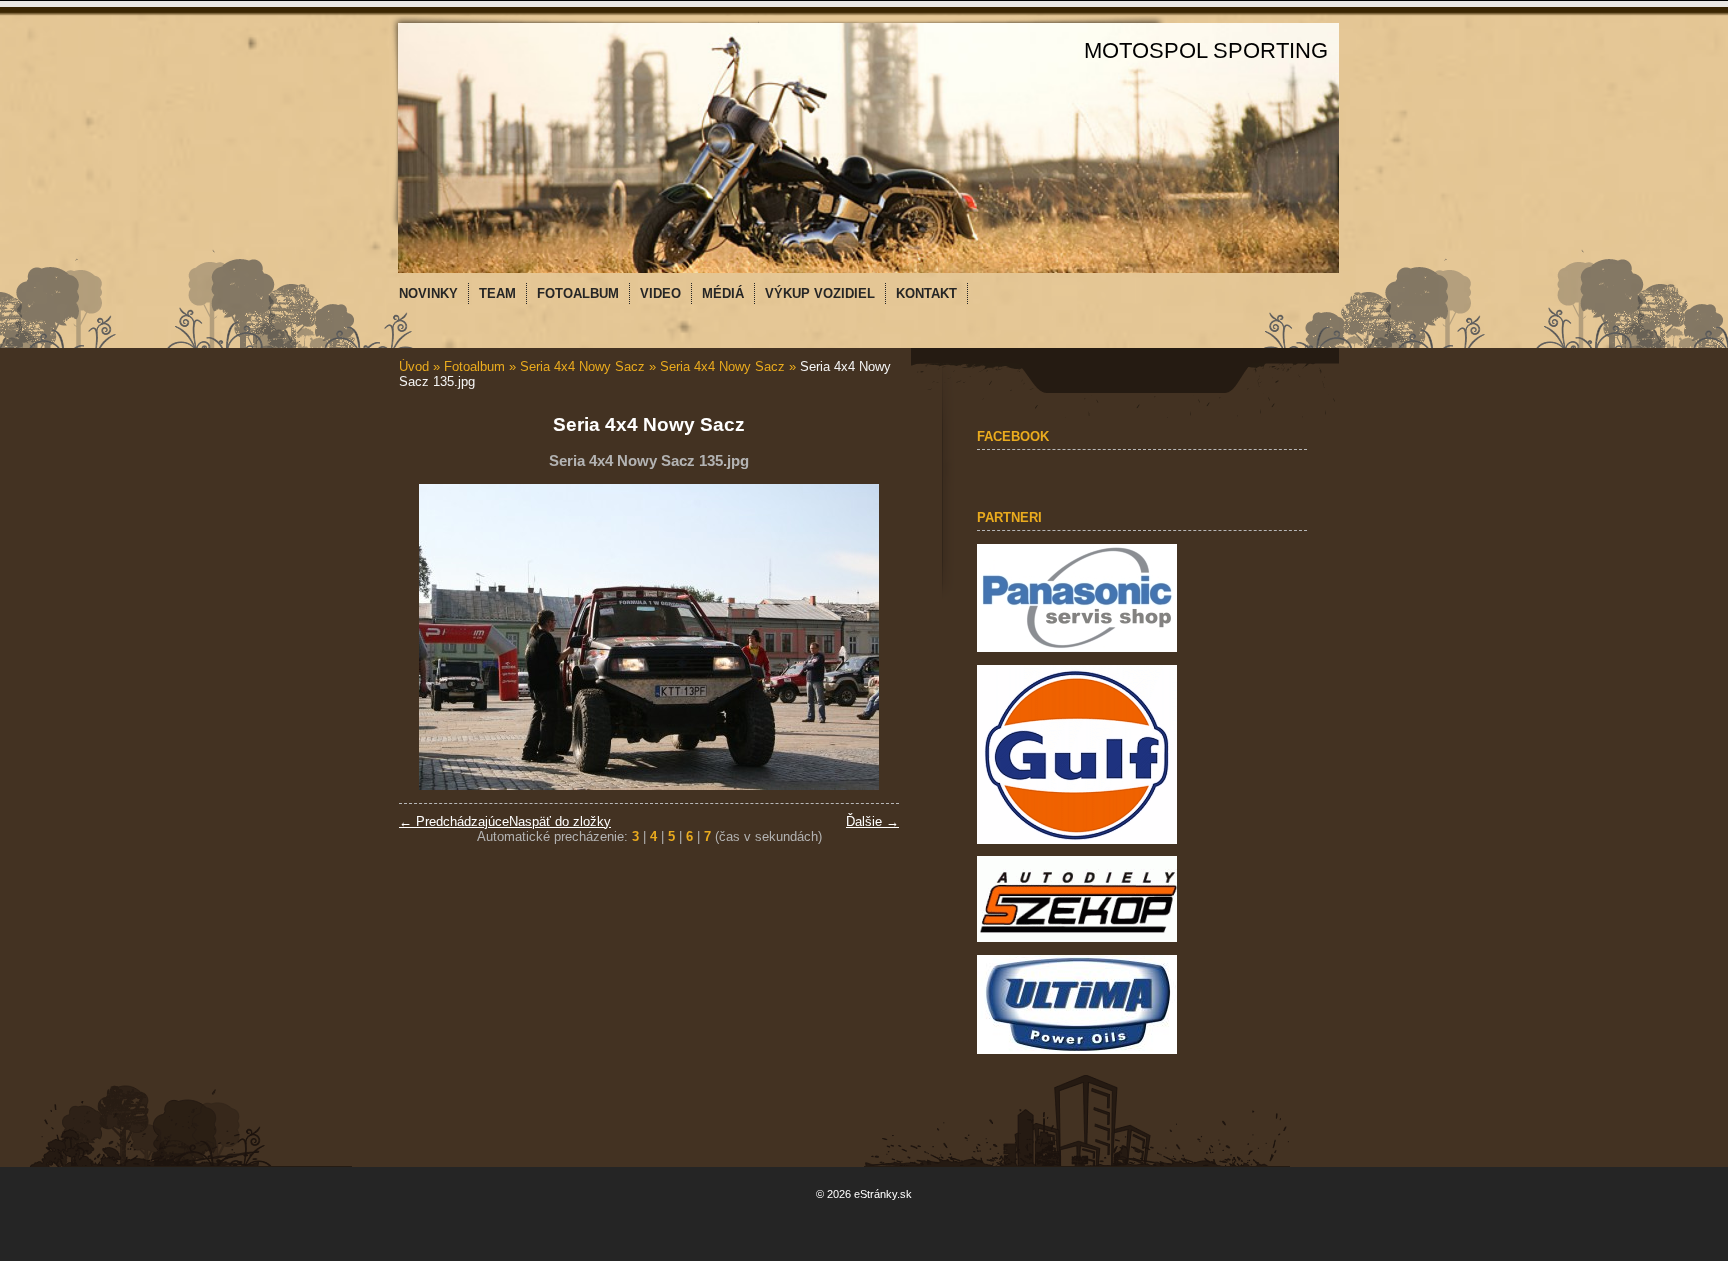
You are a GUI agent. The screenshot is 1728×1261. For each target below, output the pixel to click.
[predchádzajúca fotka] (431, 637)
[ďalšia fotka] (866, 637)
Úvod (414, 366)
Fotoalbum (474, 366)
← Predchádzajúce (454, 821)
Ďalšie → (872, 821)
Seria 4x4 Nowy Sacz (584, 366)
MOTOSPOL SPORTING (1206, 50)
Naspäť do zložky (560, 821)
